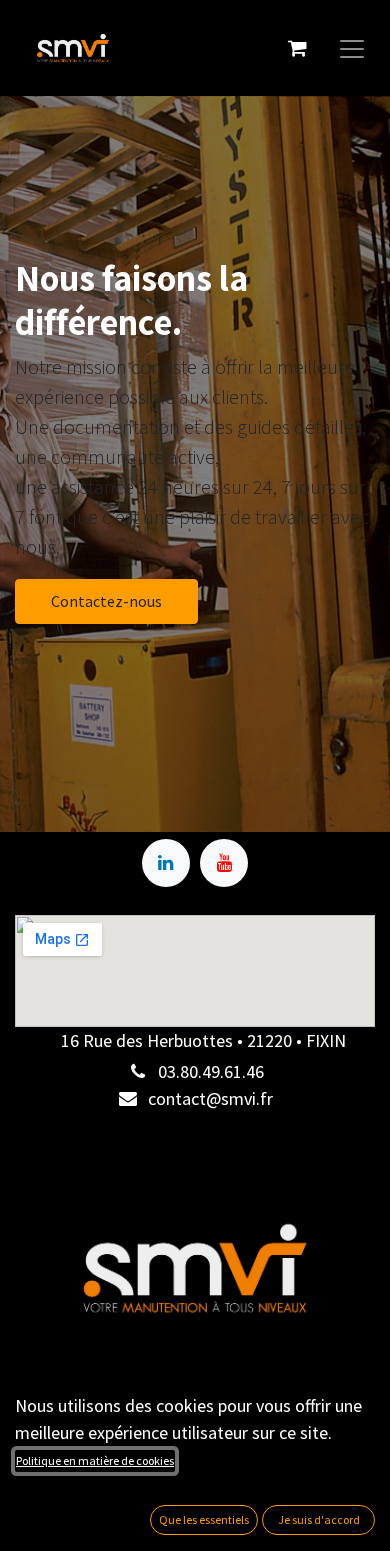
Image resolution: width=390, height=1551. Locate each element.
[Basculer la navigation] (352, 48)
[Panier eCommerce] (297, 48)
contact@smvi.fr (210, 1098)
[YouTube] (224, 863)
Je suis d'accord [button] (319, 1519)
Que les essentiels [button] (204, 1519)
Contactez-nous (106, 601)
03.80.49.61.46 (211, 1071)
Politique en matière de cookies (95, 1460)
